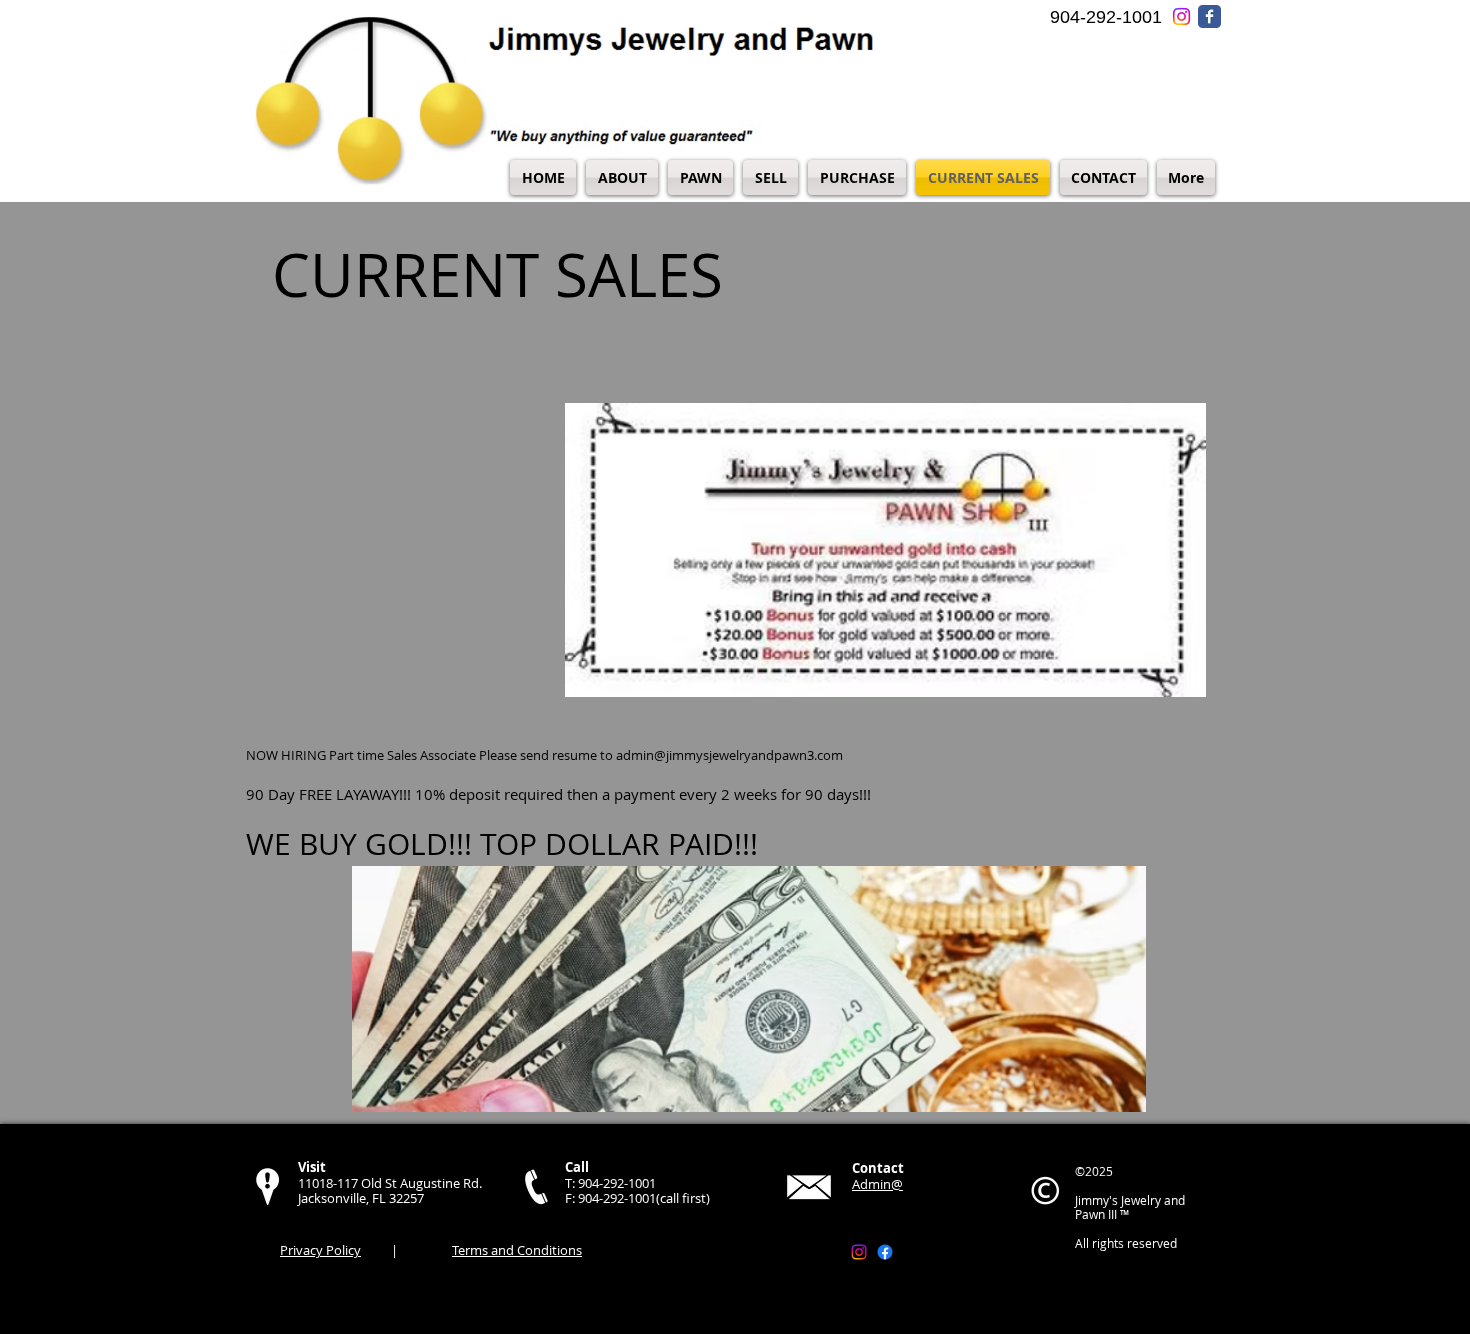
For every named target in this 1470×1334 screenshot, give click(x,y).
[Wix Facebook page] (1209, 16)
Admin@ (877, 1184)
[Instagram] (859, 1252)
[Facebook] (885, 1252)
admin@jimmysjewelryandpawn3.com (729, 755)
